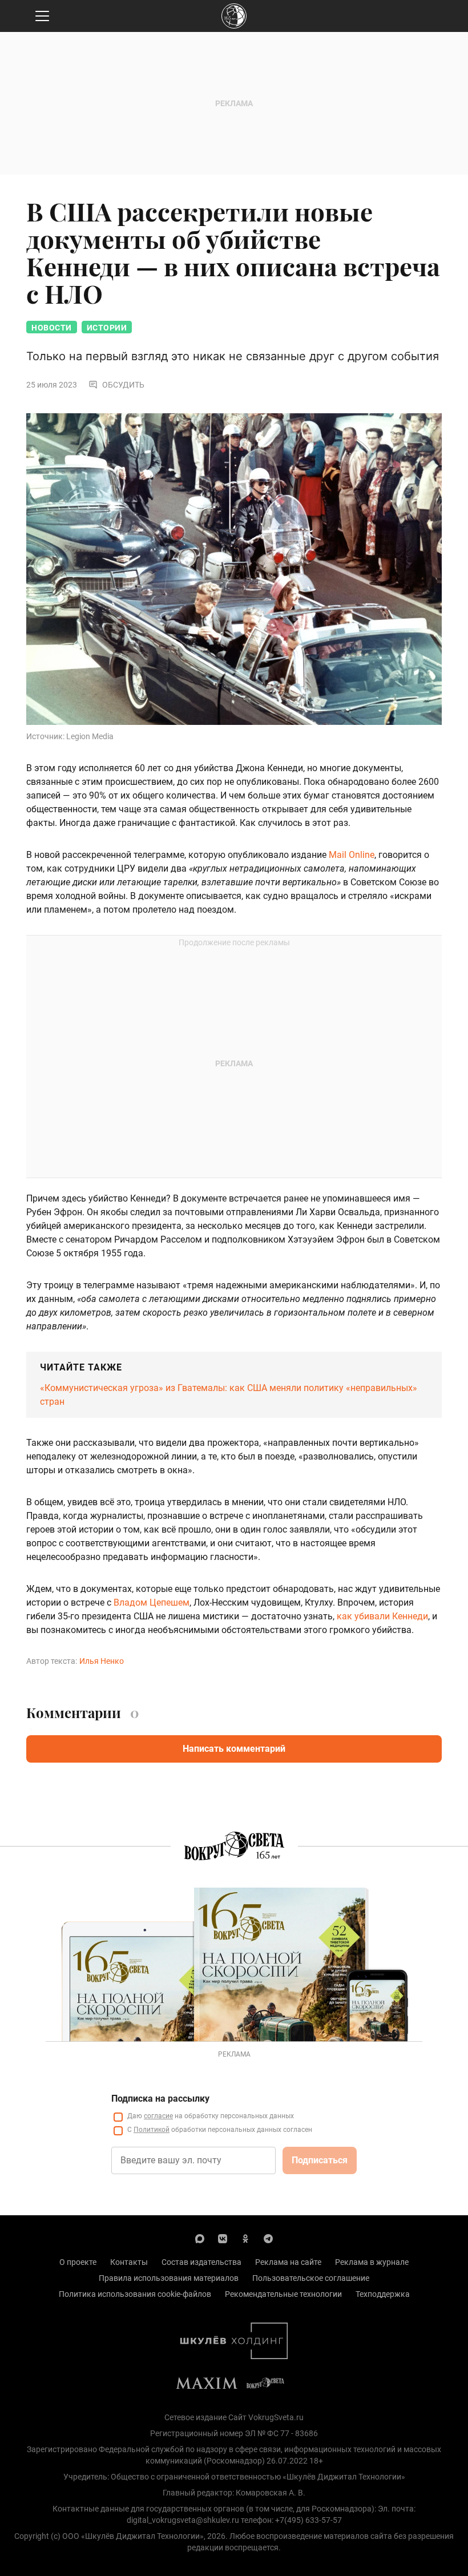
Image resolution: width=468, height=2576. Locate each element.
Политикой (152, 2130)
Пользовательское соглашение (311, 2278)
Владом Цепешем (152, 1603)
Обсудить (123, 385)
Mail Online (352, 855)
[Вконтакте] (223, 2238)
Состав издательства (201, 2262)
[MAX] (200, 2238)
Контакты (129, 2262)
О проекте (78, 2262)
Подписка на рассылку (160, 2099)
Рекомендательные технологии (283, 2294)
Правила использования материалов (169, 2278)
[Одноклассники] (245, 2238)
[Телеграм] (268, 2238)
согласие (158, 2116)
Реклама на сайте (288, 2262)
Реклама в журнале (372, 2262)
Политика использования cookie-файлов (135, 2294)
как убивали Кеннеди (382, 1616)
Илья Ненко (102, 1661)
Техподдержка (383, 2294)
